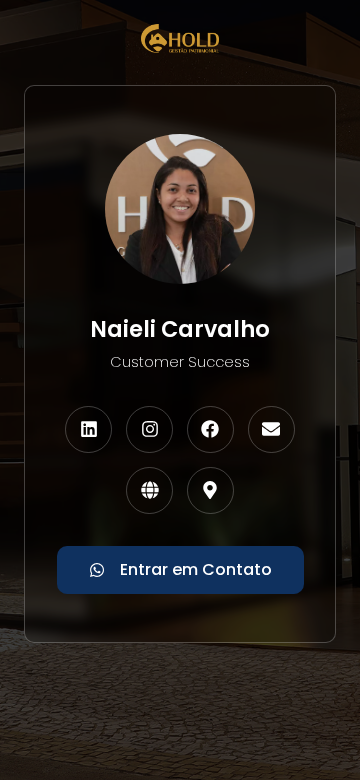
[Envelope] (271, 429)
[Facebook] (210, 429)
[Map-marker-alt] (210, 490)
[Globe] (149, 490)
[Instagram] (149, 429)
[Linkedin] (88, 429)
